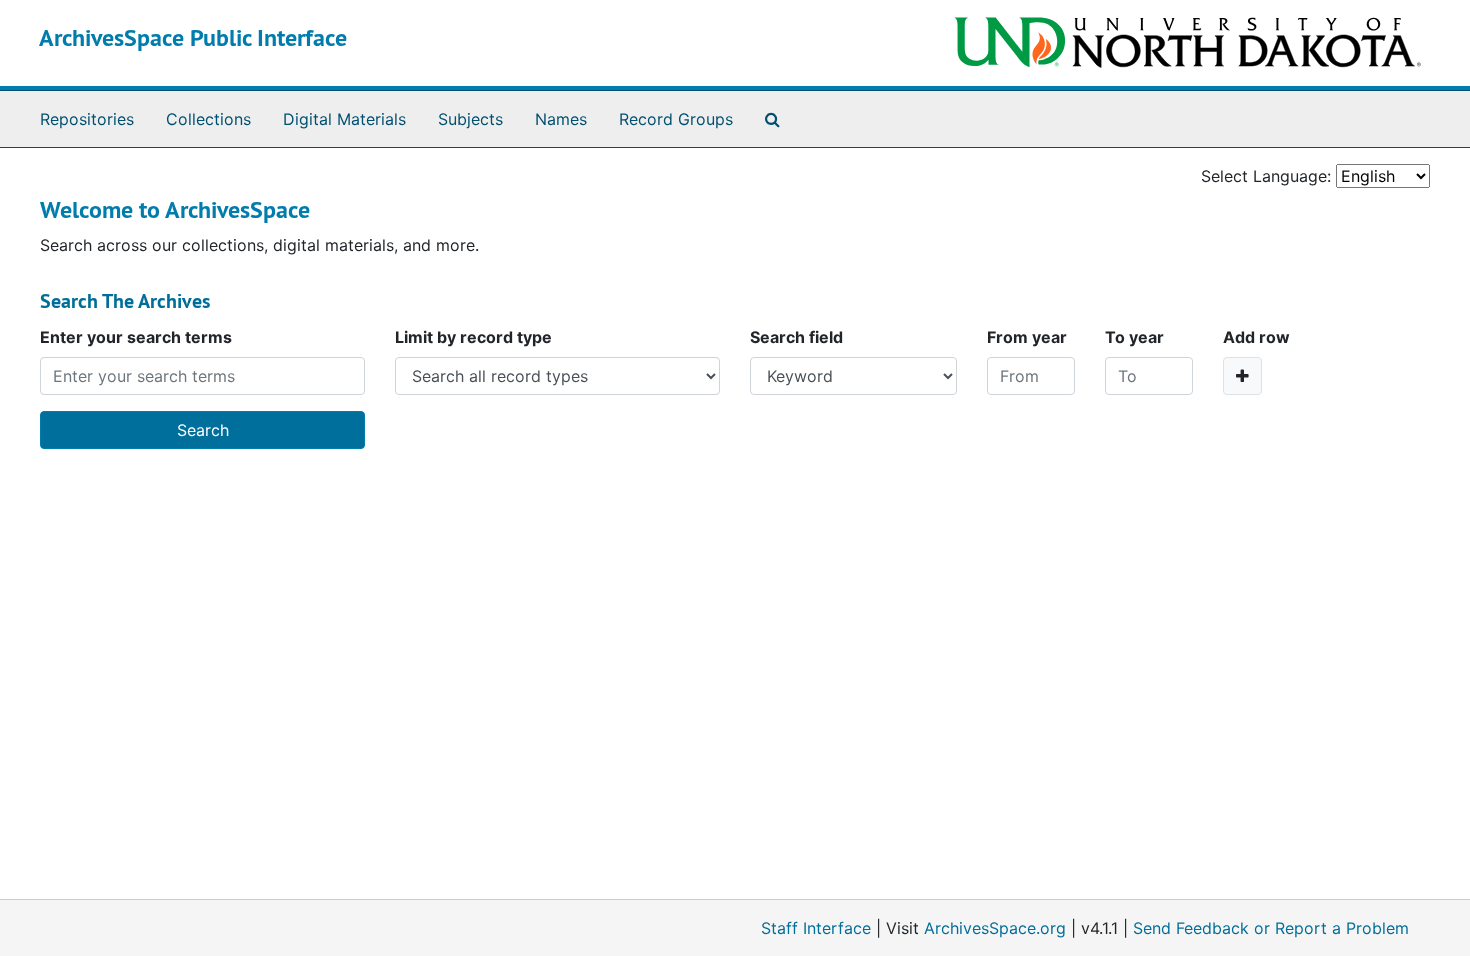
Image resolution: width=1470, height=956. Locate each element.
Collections (208, 119)
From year (1027, 337)
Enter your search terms (136, 337)
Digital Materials (344, 119)
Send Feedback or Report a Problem (1271, 928)
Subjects (470, 119)
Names (561, 119)
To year (1134, 337)
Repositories (87, 119)
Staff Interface (816, 928)
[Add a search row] (1242, 376)
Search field (796, 337)
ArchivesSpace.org (995, 928)
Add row (1256, 337)
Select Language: (1266, 176)
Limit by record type (473, 337)
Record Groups (676, 119)
